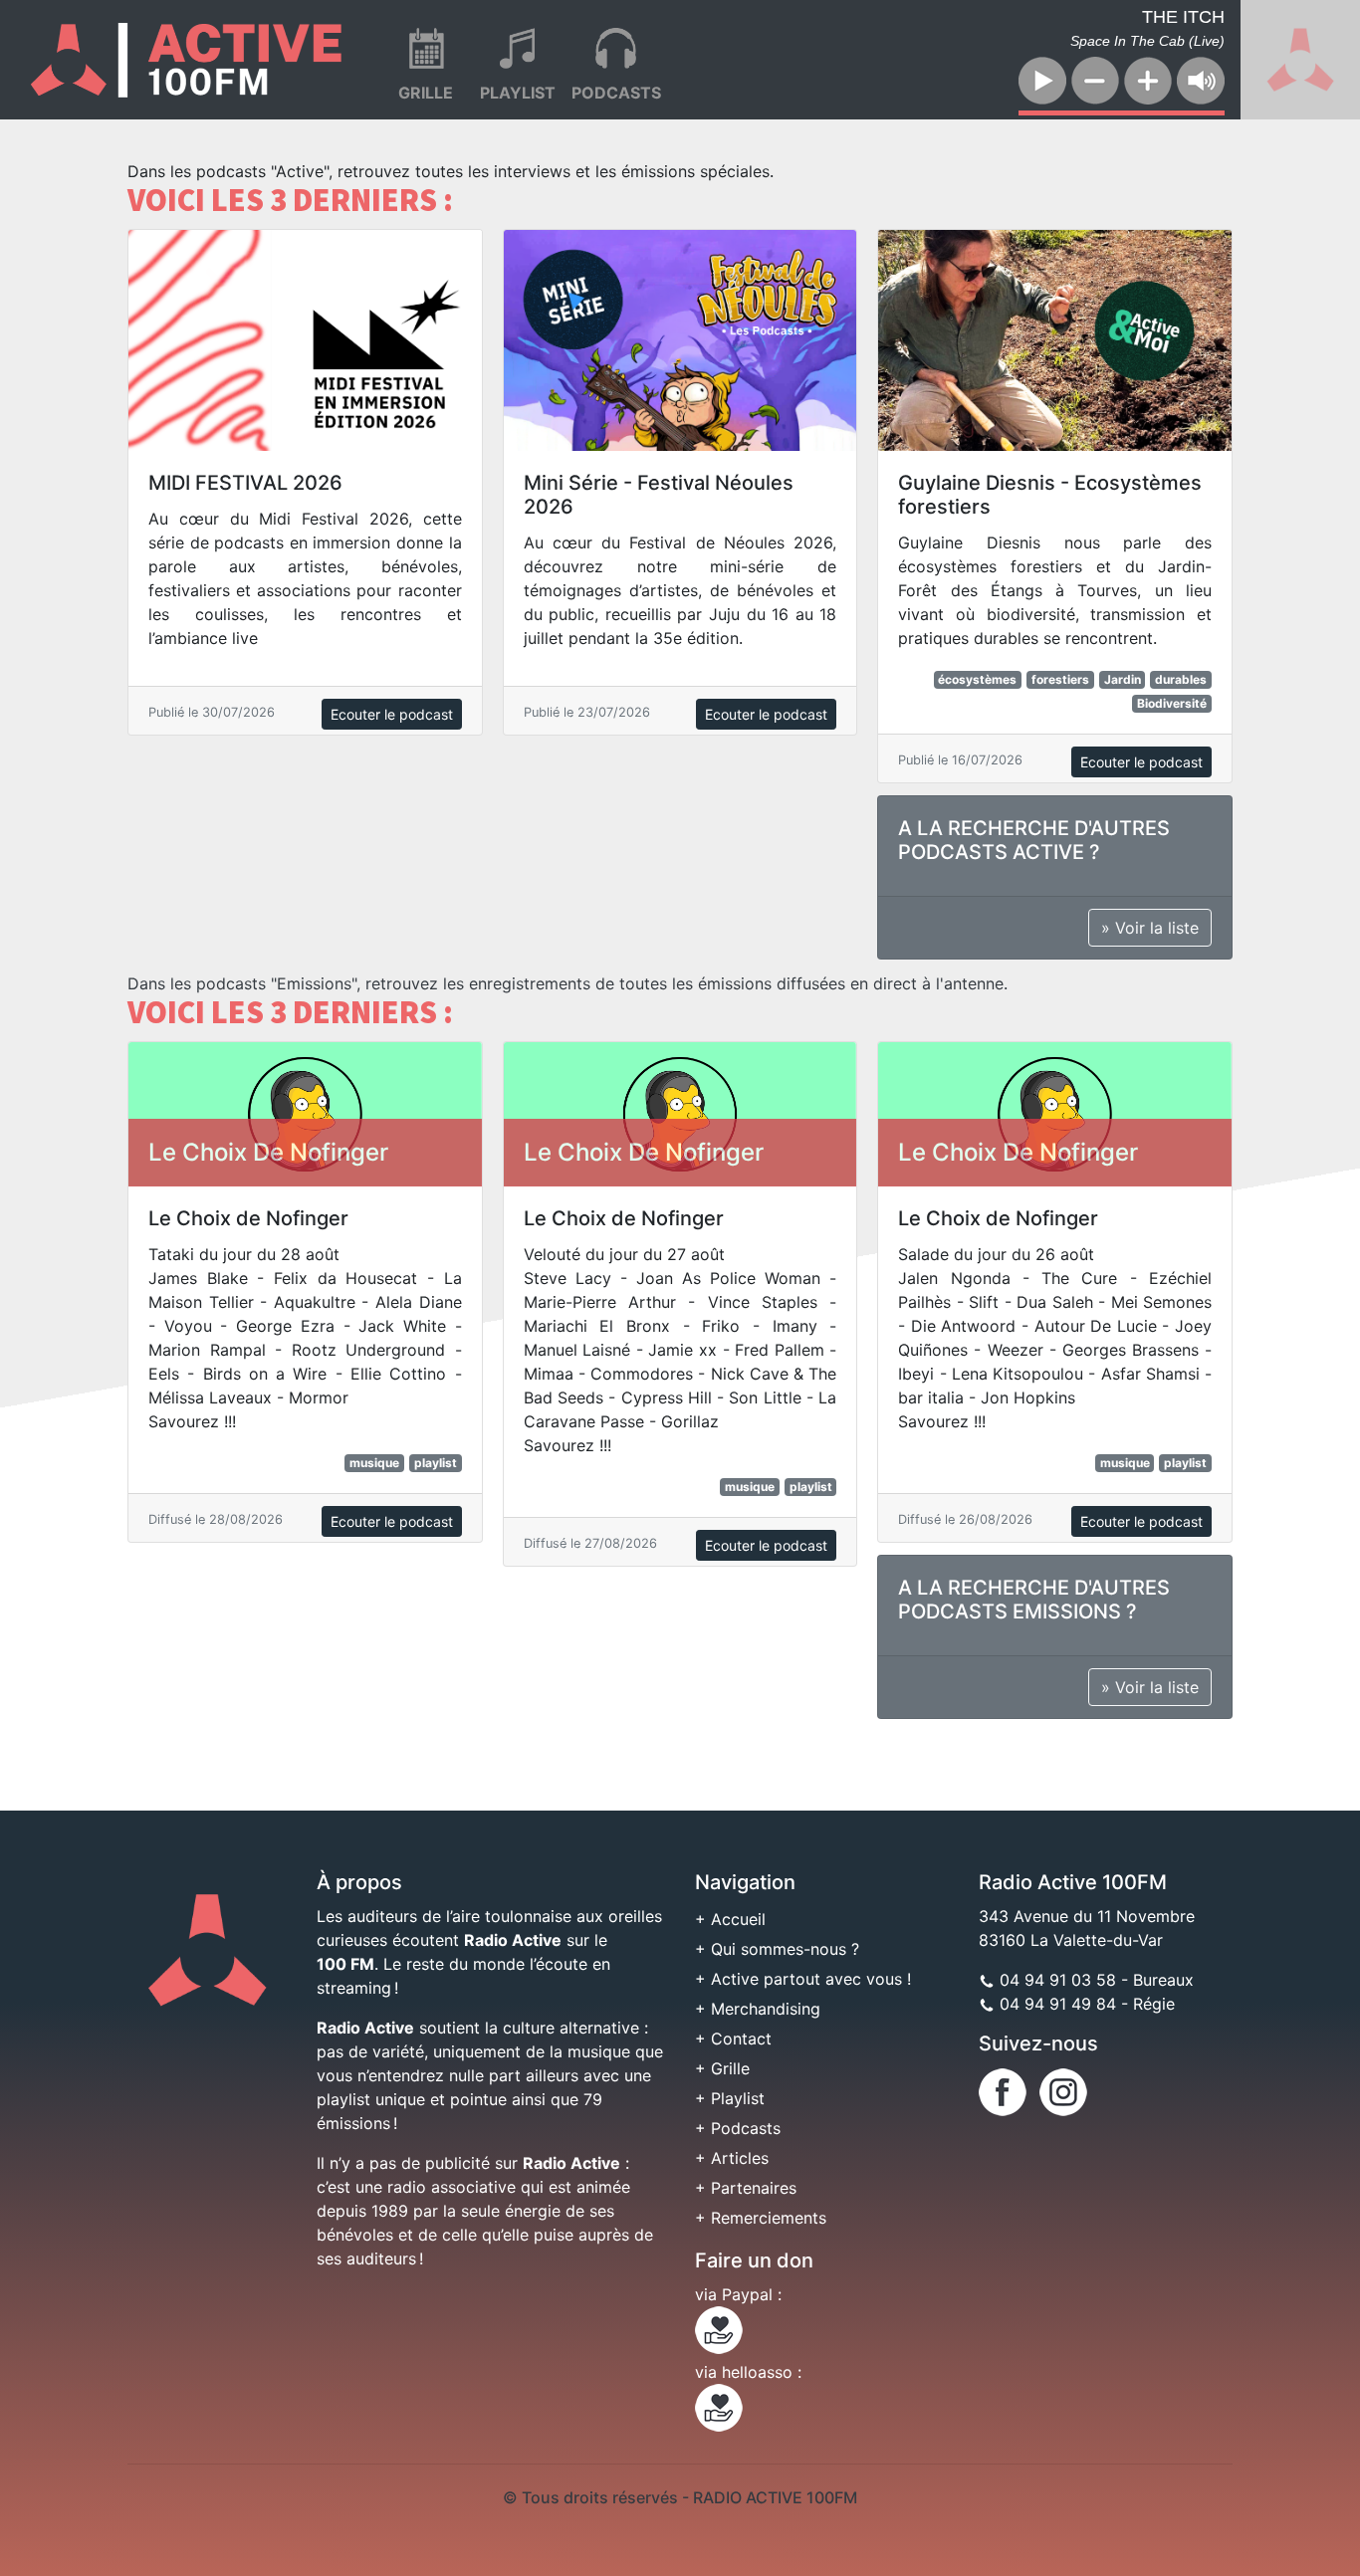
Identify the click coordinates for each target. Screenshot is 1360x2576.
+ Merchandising (758, 2009)
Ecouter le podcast (392, 714)
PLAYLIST (518, 93)
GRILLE (426, 93)
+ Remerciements (761, 2218)
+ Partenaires (746, 2188)
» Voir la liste (1150, 928)
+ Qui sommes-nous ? (777, 1949)
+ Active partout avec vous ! (803, 1979)
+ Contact (733, 2039)
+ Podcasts (738, 2128)
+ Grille (722, 2068)
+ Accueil (730, 1919)
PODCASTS (616, 93)
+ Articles (732, 2158)
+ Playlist (730, 2098)
